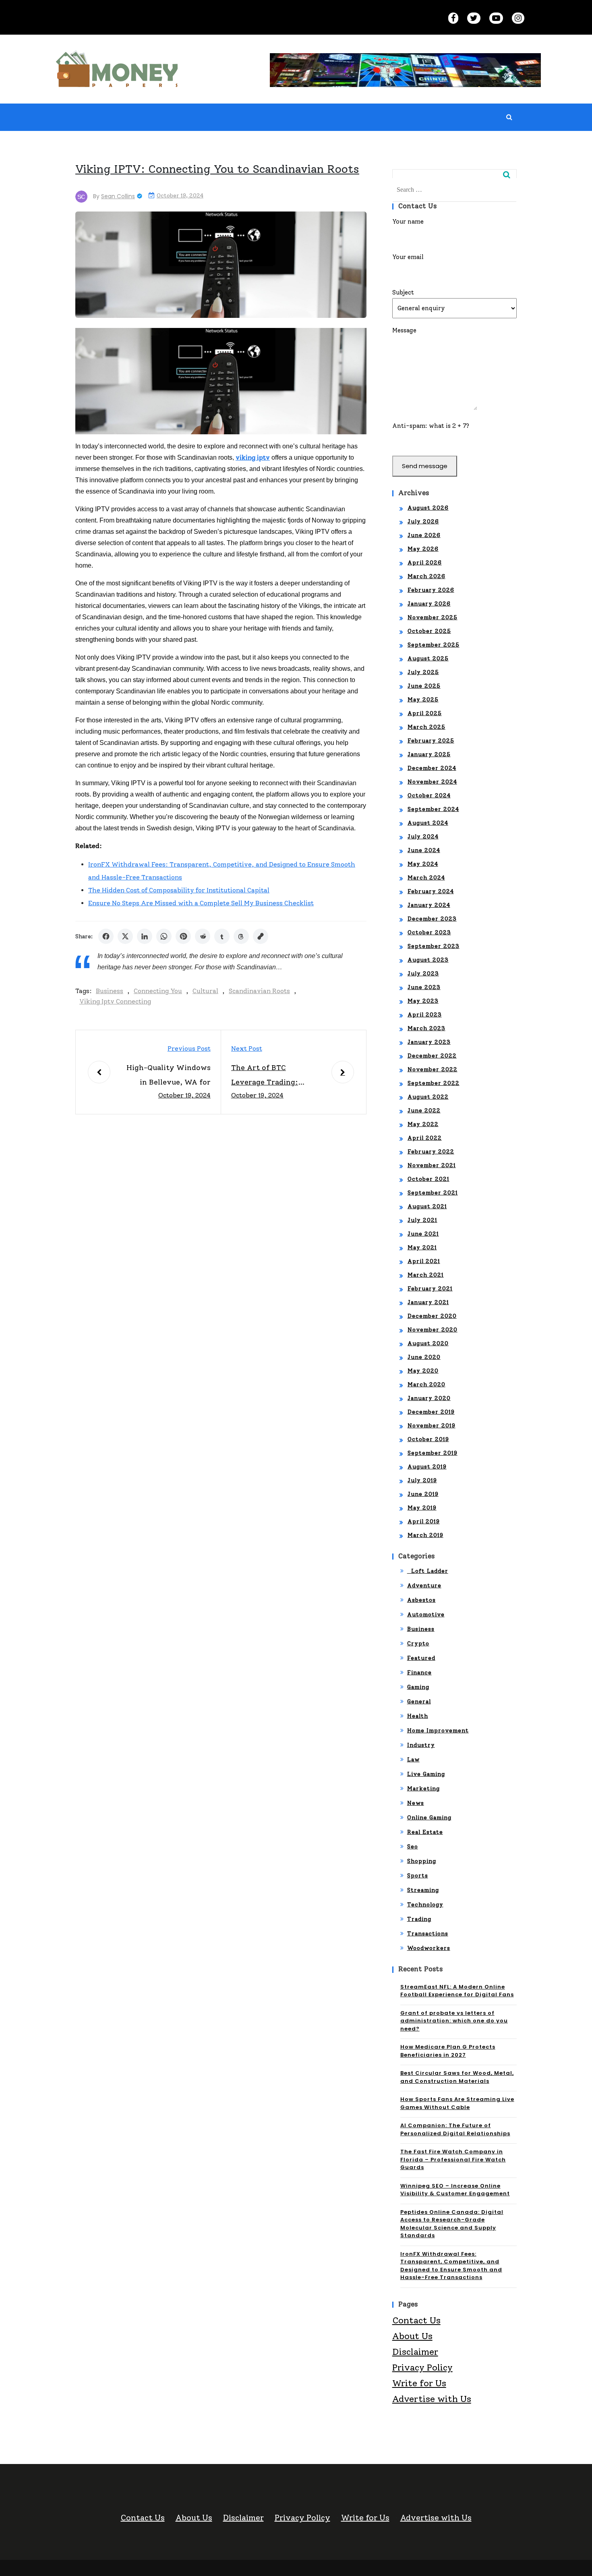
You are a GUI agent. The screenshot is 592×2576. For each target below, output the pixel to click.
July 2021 (422, 1220)
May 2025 (423, 700)
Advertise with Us (432, 2399)
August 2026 (428, 508)
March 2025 (426, 727)
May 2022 (423, 1124)
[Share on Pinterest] (183, 936)
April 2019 (424, 1521)
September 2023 (434, 946)
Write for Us (419, 2383)
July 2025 (423, 672)
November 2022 (433, 1069)
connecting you (158, 991)
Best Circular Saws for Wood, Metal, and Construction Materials (457, 2077)
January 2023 (429, 1042)
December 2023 (432, 919)
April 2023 (425, 1015)
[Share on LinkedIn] (145, 936)
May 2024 (423, 864)
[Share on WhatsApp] (164, 936)
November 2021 (432, 1165)
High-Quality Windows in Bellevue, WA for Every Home (169, 1076)
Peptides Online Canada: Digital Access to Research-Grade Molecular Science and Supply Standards (452, 2224)
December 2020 (432, 1316)
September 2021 (433, 1193)
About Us (412, 2336)
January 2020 (429, 1398)
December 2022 (432, 1056)
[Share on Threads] (241, 936)
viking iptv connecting (115, 1001)
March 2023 (426, 1028)
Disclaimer (415, 2352)
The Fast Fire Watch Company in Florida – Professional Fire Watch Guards (453, 2159)
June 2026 (424, 535)
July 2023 (423, 974)
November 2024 (432, 782)
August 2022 (428, 1097)
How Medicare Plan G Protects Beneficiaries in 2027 (448, 2051)
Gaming (418, 1687)
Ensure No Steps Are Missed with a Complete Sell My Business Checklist (201, 903)
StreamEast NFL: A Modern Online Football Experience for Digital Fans (457, 1991)
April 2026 (425, 563)
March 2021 (426, 1275)
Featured (421, 1658)
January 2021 (428, 1302)
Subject (403, 292)
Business (110, 991)
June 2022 (424, 1111)
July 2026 (423, 522)
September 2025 (434, 645)
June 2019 (423, 1494)
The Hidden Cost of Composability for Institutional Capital (179, 890)
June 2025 (424, 686)
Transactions (428, 1934)
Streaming (423, 1890)
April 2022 (425, 1138)
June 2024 (424, 850)
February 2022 (431, 1152)
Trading (419, 1919)
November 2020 (433, 1330)
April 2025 (425, 713)
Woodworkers (429, 1948)
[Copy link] (261, 936)
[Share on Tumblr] (222, 936)
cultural (205, 991)
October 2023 (429, 932)
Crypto (418, 1644)
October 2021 (428, 1179)
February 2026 (431, 590)
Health (418, 1716)
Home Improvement (438, 1731)
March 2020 (426, 1384)
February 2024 (431, 891)
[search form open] (509, 117)
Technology (425, 1905)
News (416, 1803)
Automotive (426, 1615)
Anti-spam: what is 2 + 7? (431, 426)
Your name (408, 222)
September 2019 (433, 1453)
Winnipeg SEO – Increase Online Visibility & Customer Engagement (455, 2190)
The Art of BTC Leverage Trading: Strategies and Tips (266, 1076)
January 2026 (429, 604)
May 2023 (423, 1001)
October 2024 (429, 795)
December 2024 (432, 768)
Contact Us (416, 2320)
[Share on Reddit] (203, 936)
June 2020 (424, 1357)
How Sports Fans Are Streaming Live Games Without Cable (457, 2103)
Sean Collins (118, 196)
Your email (408, 257)
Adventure (424, 1586)
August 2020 (428, 1343)
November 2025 (433, 617)
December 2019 (431, 1412)
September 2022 (434, 1083)
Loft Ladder (428, 1571)
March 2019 (425, 1535)
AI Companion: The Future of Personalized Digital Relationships (455, 2129)
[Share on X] (125, 936)
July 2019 (422, 1480)
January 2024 (429, 905)
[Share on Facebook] (106, 936)
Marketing (423, 1789)
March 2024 (426, 878)
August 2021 (427, 1206)
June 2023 (424, 987)
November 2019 (432, 1426)
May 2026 (423, 549)
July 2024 (423, 837)
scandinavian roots (259, 991)
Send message (425, 466)
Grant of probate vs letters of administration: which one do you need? (454, 2021)
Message (404, 330)
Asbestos (421, 1600)
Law (413, 1760)
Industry (421, 1745)
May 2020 (423, 1371)
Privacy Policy (422, 2368)
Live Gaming (426, 1774)
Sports (418, 1876)
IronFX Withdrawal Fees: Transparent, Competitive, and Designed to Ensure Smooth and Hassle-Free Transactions (451, 2266)
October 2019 (428, 1439)
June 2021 (423, 1234)
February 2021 (430, 1289)
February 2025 (431, 741)
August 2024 (428, 823)
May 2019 (422, 1508)
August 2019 (427, 1467)
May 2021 (422, 1248)
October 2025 (429, 631)
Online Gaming (429, 1818)
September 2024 (433, 809)
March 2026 (426, 576)
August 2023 (428, 960)
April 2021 (424, 1261)
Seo (413, 1847)
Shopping (422, 1861)
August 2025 (428, 659)
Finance (419, 1673)
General (419, 1702)
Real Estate (425, 1832)
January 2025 (429, 754)
